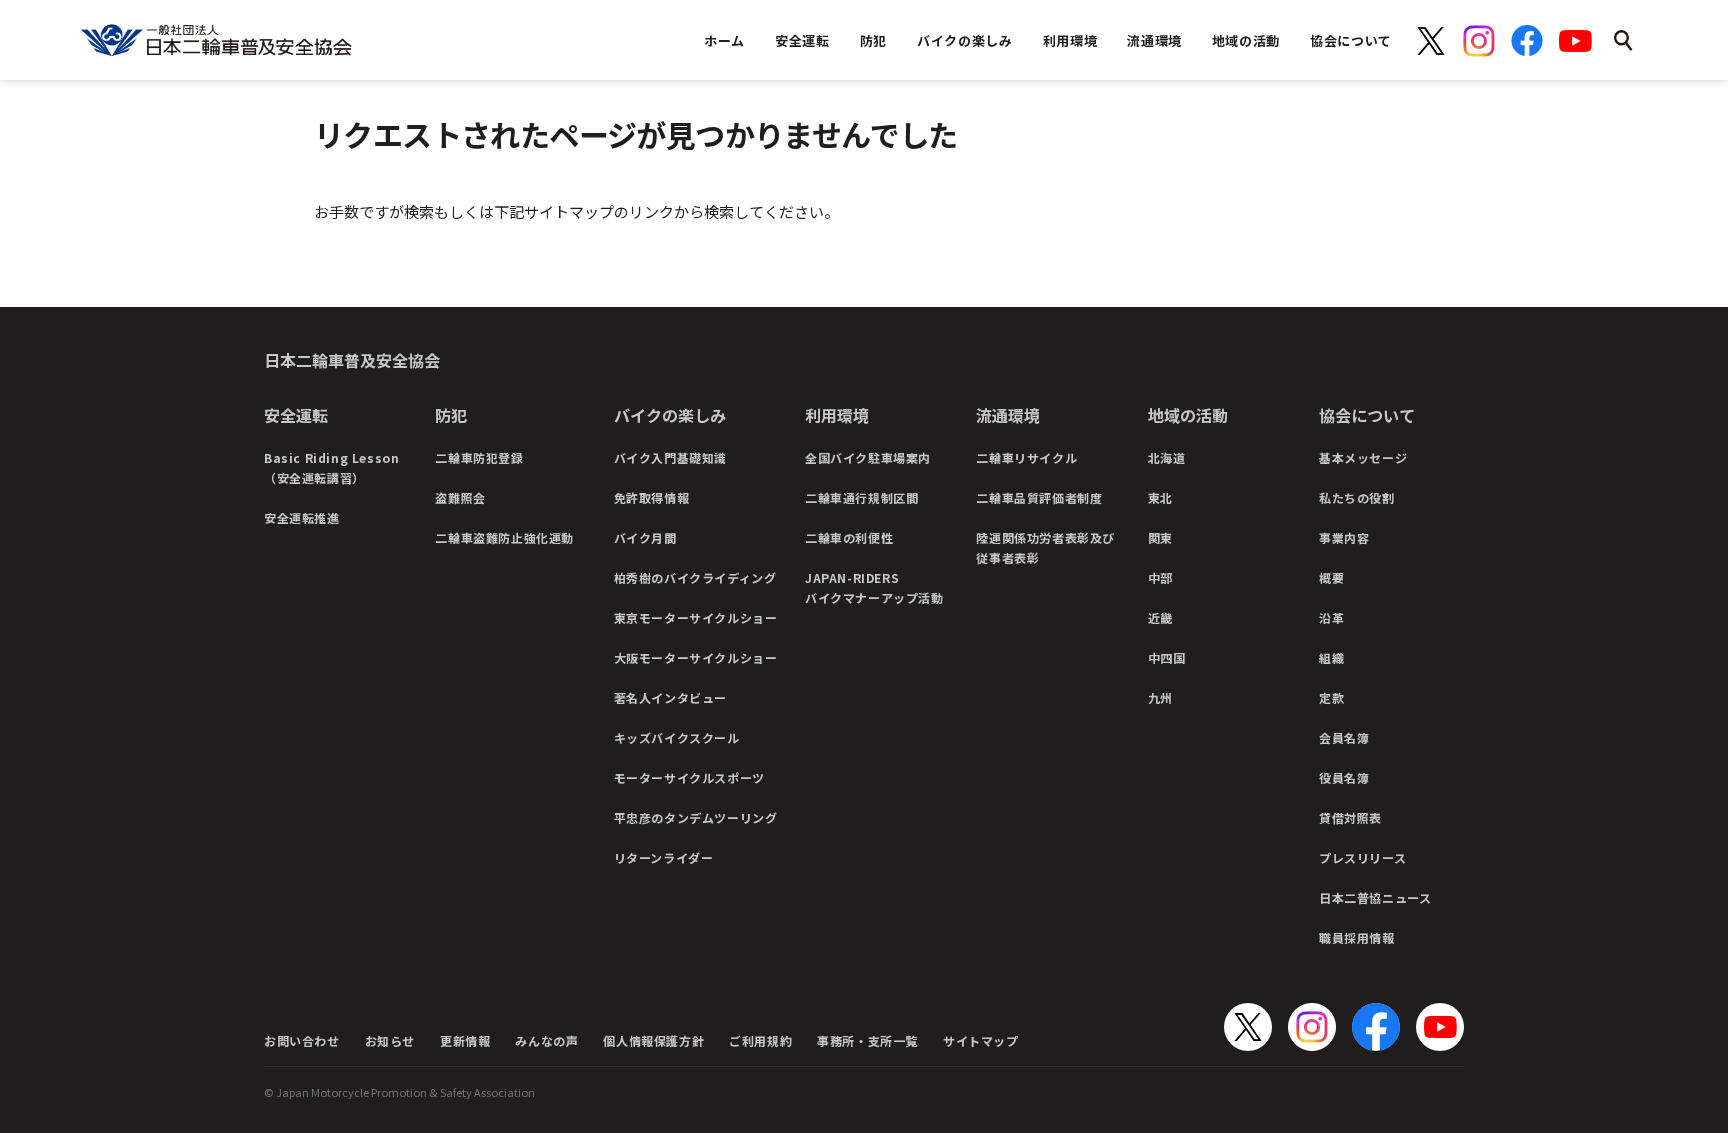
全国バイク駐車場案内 (868, 457)
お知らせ (390, 1040)
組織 (1331, 657)
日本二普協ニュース (1375, 897)
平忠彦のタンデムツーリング (696, 817)
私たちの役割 (1357, 497)
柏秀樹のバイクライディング (695, 577)
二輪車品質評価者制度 (1039, 497)
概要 (1331, 577)
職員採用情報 (1357, 937)
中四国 (1167, 657)
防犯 (451, 415)
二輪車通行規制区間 (861, 497)
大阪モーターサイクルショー (696, 657)
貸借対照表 (1350, 817)
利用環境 (837, 415)
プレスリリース (1362, 857)
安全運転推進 (302, 517)
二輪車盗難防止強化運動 (504, 537)
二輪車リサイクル (1026, 457)
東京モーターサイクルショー (696, 617)
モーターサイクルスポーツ (689, 777)
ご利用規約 (760, 1040)
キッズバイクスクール (677, 737)
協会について (1367, 415)
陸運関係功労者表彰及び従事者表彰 (1045, 547)
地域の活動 (1188, 415)
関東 (1160, 537)
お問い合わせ (302, 1040)
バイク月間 (645, 537)
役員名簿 (1344, 777)
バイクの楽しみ (670, 415)
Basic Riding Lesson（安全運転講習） (331, 467)
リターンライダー (664, 857)
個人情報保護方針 (653, 1040)
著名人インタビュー (670, 697)
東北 (1160, 497)
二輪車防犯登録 (479, 457)
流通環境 (1008, 415)
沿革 (1331, 617)
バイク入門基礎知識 (670, 457)
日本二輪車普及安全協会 (352, 360)
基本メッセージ (1363, 457)
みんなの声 (546, 1040)
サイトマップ (981, 1040)
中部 (1160, 577)
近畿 (1160, 617)
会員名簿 (1344, 737)
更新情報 (465, 1040)
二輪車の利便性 (849, 537)
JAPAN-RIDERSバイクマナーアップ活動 (874, 587)
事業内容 (1344, 537)
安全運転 (296, 415)
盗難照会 (460, 497)
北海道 (1167, 457)
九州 (1160, 697)
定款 (1331, 697)
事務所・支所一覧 (867, 1040)
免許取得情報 (652, 497)
